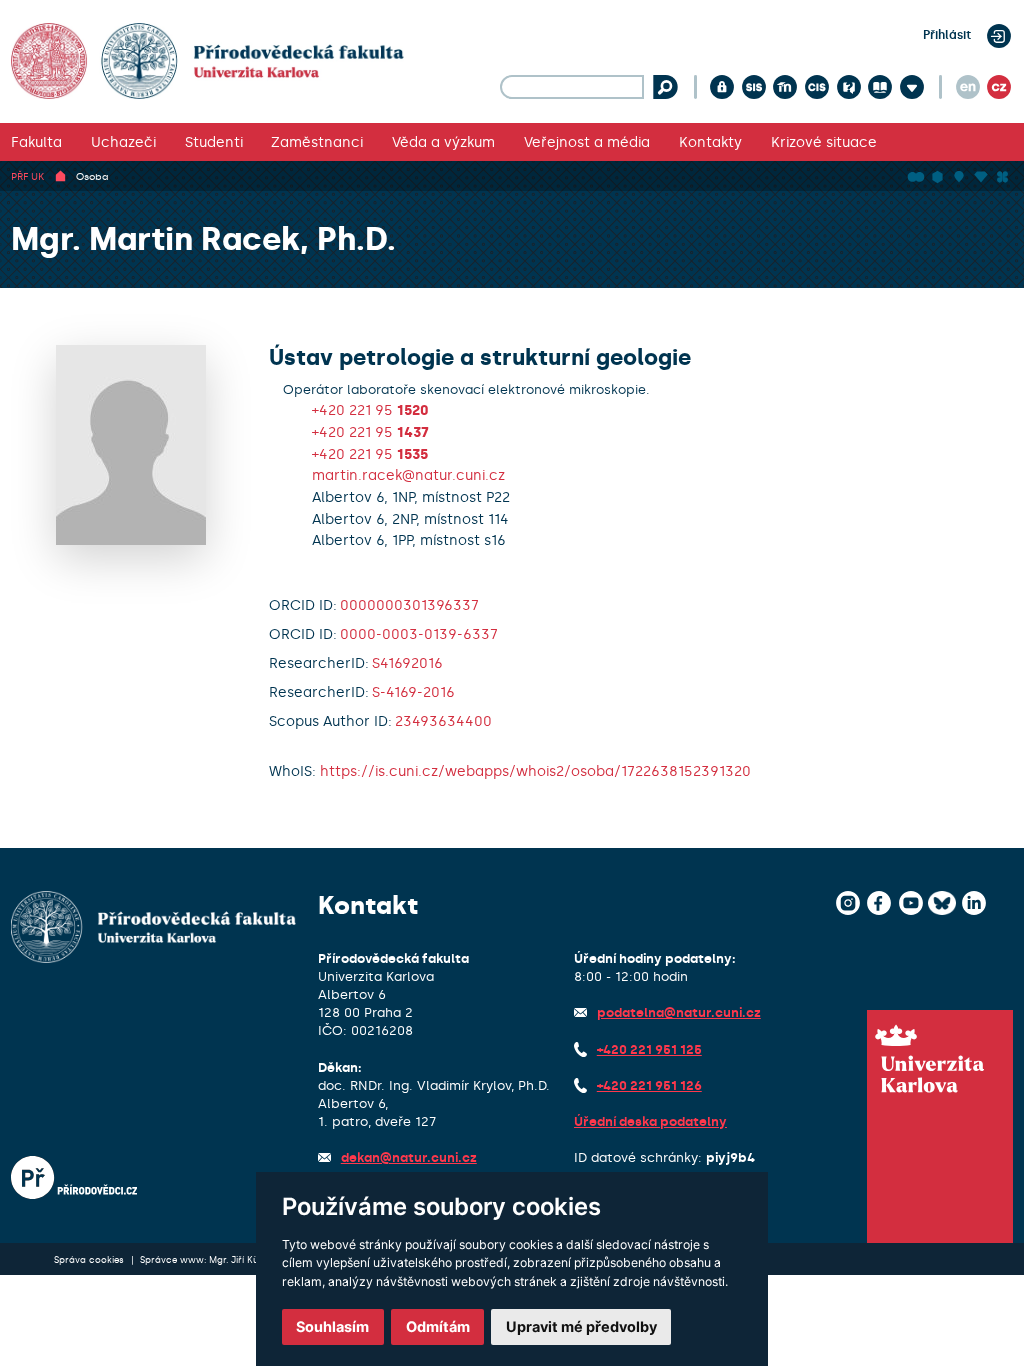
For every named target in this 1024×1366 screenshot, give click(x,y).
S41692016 (407, 663)
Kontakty (710, 142)
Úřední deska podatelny (650, 1121)
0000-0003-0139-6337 (419, 634)
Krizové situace (824, 142)
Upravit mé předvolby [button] (581, 1326)
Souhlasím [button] (332, 1326)
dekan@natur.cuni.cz (409, 1157)
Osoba (92, 176)
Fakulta (36, 142)
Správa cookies (90, 1260)
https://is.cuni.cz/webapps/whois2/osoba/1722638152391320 (535, 771)
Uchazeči (123, 142)
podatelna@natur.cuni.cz (679, 1012)
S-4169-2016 (413, 692)
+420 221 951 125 (649, 1049)
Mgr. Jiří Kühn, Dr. (247, 1260)
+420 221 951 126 (649, 1085)
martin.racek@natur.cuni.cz (408, 475)
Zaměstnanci (317, 142)
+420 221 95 (370, 410)
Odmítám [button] (438, 1326)
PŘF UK (27, 176)
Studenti (214, 142)
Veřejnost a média (587, 142)
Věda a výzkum (443, 142)
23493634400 (443, 721)
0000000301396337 (409, 605)
